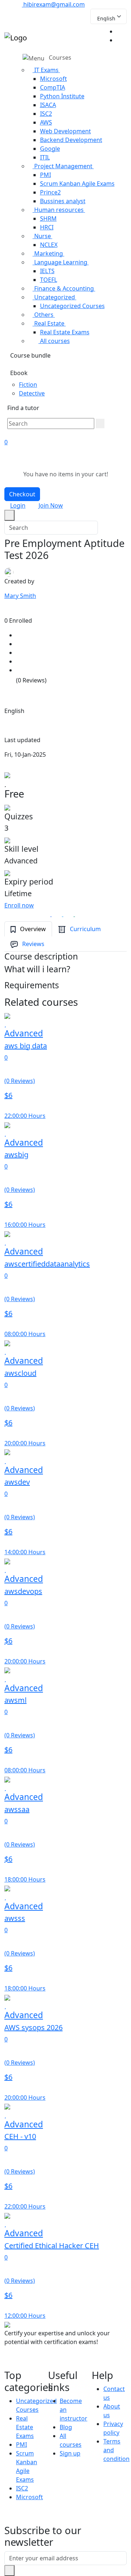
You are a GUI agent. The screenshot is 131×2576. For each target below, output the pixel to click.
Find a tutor (23, 408)
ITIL (45, 157)
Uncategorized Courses (72, 306)
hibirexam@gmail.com (53, 4)
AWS (46, 122)
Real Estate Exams (65, 332)
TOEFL (49, 280)
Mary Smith (20, 596)
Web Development (65, 131)
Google (50, 149)
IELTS (47, 271)
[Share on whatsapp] (72, 914)
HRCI (47, 227)
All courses (54, 341)
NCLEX (49, 245)
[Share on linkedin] (83, 914)
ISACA (48, 105)
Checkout (22, 494)
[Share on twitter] (60, 914)
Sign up (70, 2453)
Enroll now (19, 905)
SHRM (48, 218)
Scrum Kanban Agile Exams (77, 184)
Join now (51, 505)
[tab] (28, 929)
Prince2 (50, 192)
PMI (45, 175)
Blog (66, 2427)
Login (18, 505)
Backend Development (71, 140)
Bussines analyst (63, 201)
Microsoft (53, 79)
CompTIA (53, 87)
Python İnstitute (62, 96)
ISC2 (46, 114)
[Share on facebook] (49, 914)
